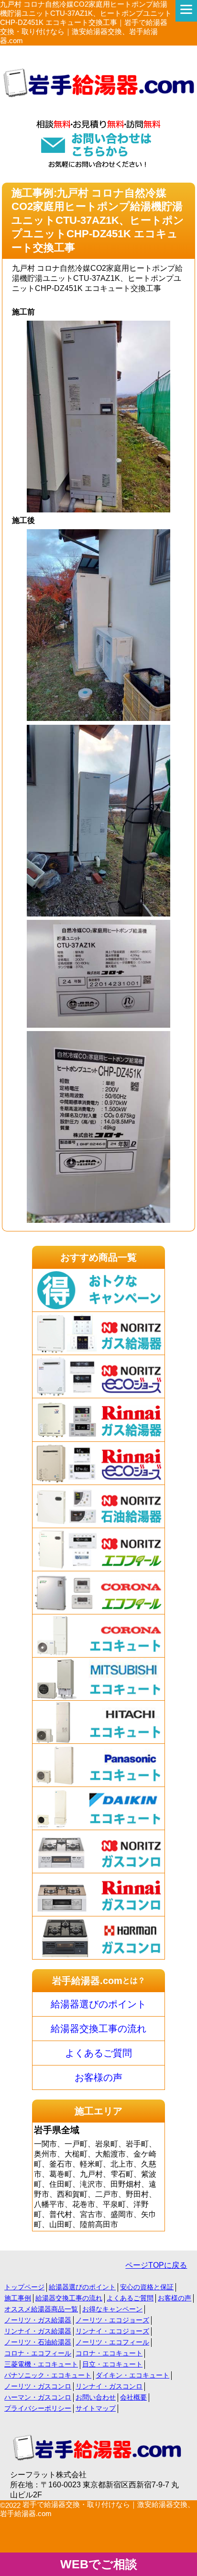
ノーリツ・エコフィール (112, 2342)
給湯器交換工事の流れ (98, 2029)
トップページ (24, 2287)
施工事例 (18, 2298)
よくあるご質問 (98, 2053)
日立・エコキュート (112, 2364)
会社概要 (133, 2397)
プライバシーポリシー (38, 2408)
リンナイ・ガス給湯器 (38, 2331)
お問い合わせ (96, 2397)
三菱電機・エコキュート (41, 2364)
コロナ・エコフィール (38, 2353)
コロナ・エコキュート (109, 2353)
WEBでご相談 (99, 2564)
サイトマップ (96, 2408)
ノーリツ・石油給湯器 (38, 2342)
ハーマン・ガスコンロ (38, 2397)
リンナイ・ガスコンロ (109, 2386)
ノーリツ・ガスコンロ (38, 2386)
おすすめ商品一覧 (98, 1257)
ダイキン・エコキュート (132, 2375)
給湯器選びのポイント (98, 2004)
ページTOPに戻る (156, 2265)
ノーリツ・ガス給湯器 (38, 2320)
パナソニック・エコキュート (48, 2375)
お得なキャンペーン (112, 2309)
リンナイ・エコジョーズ (112, 2331)
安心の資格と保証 (147, 2287)
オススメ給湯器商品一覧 (41, 2309)
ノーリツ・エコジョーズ (112, 2320)
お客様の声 (98, 2077)
